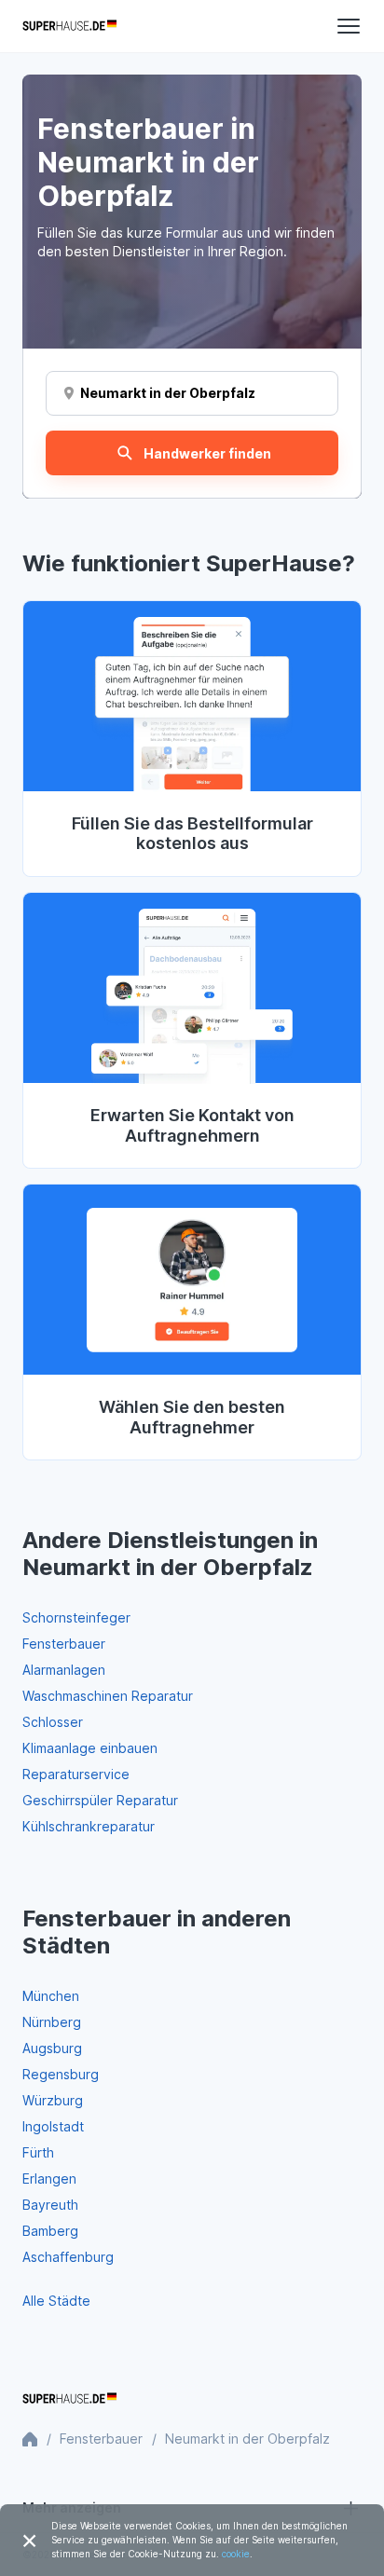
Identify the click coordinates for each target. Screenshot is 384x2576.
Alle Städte (56, 2301)
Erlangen (49, 2179)
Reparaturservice (76, 1774)
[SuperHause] (69, 26)
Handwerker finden (207, 453)
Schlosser (53, 1722)
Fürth (38, 2152)
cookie (236, 2554)
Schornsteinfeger (76, 1617)
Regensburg (61, 2074)
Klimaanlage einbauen (90, 1748)
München (51, 1996)
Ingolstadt (53, 2126)
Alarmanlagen (64, 1670)
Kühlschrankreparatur (89, 1826)
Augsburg (52, 2048)
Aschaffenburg (68, 2257)
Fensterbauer (64, 1644)
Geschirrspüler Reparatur (100, 1800)
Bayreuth (50, 2205)
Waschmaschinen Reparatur (108, 1696)
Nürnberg (52, 2022)
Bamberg (50, 2231)
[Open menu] (349, 26)
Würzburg (53, 2100)
